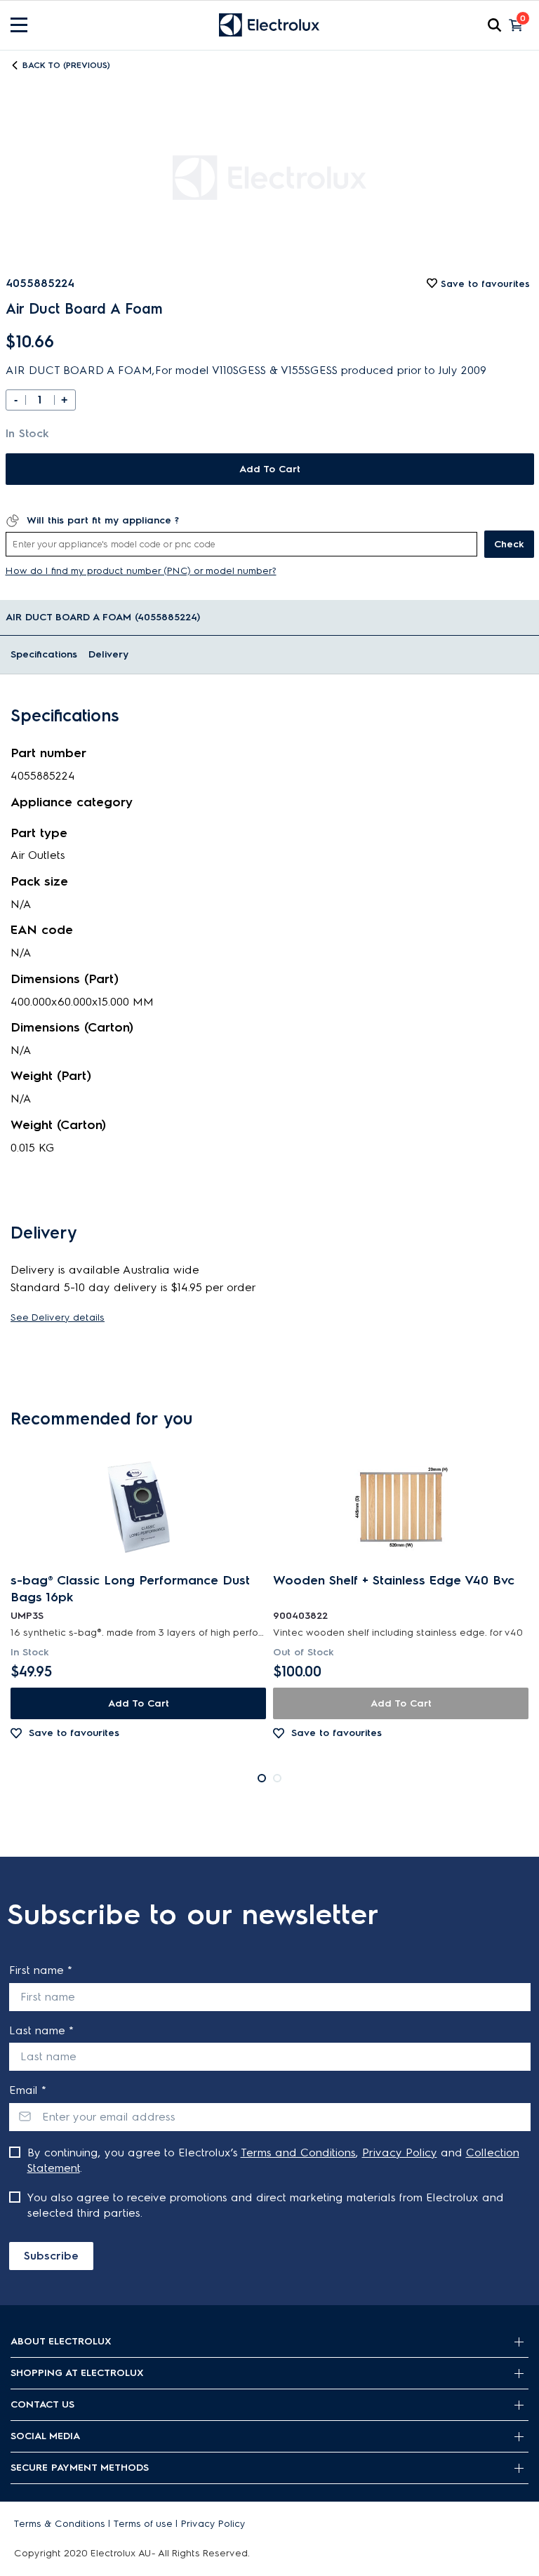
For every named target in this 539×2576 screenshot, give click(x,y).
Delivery (108, 654)
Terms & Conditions (60, 2524)
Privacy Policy (400, 2153)
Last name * (41, 2030)
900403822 (300, 1616)
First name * (41, 1970)
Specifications (44, 654)
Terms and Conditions (298, 2153)
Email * (28, 2090)
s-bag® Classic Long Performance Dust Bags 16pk (130, 1589)
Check (509, 544)
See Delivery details (58, 1317)
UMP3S (27, 1616)
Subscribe (51, 2256)
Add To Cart (270, 469)
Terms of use (143, 2524)
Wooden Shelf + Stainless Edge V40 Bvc (394, 1580)
